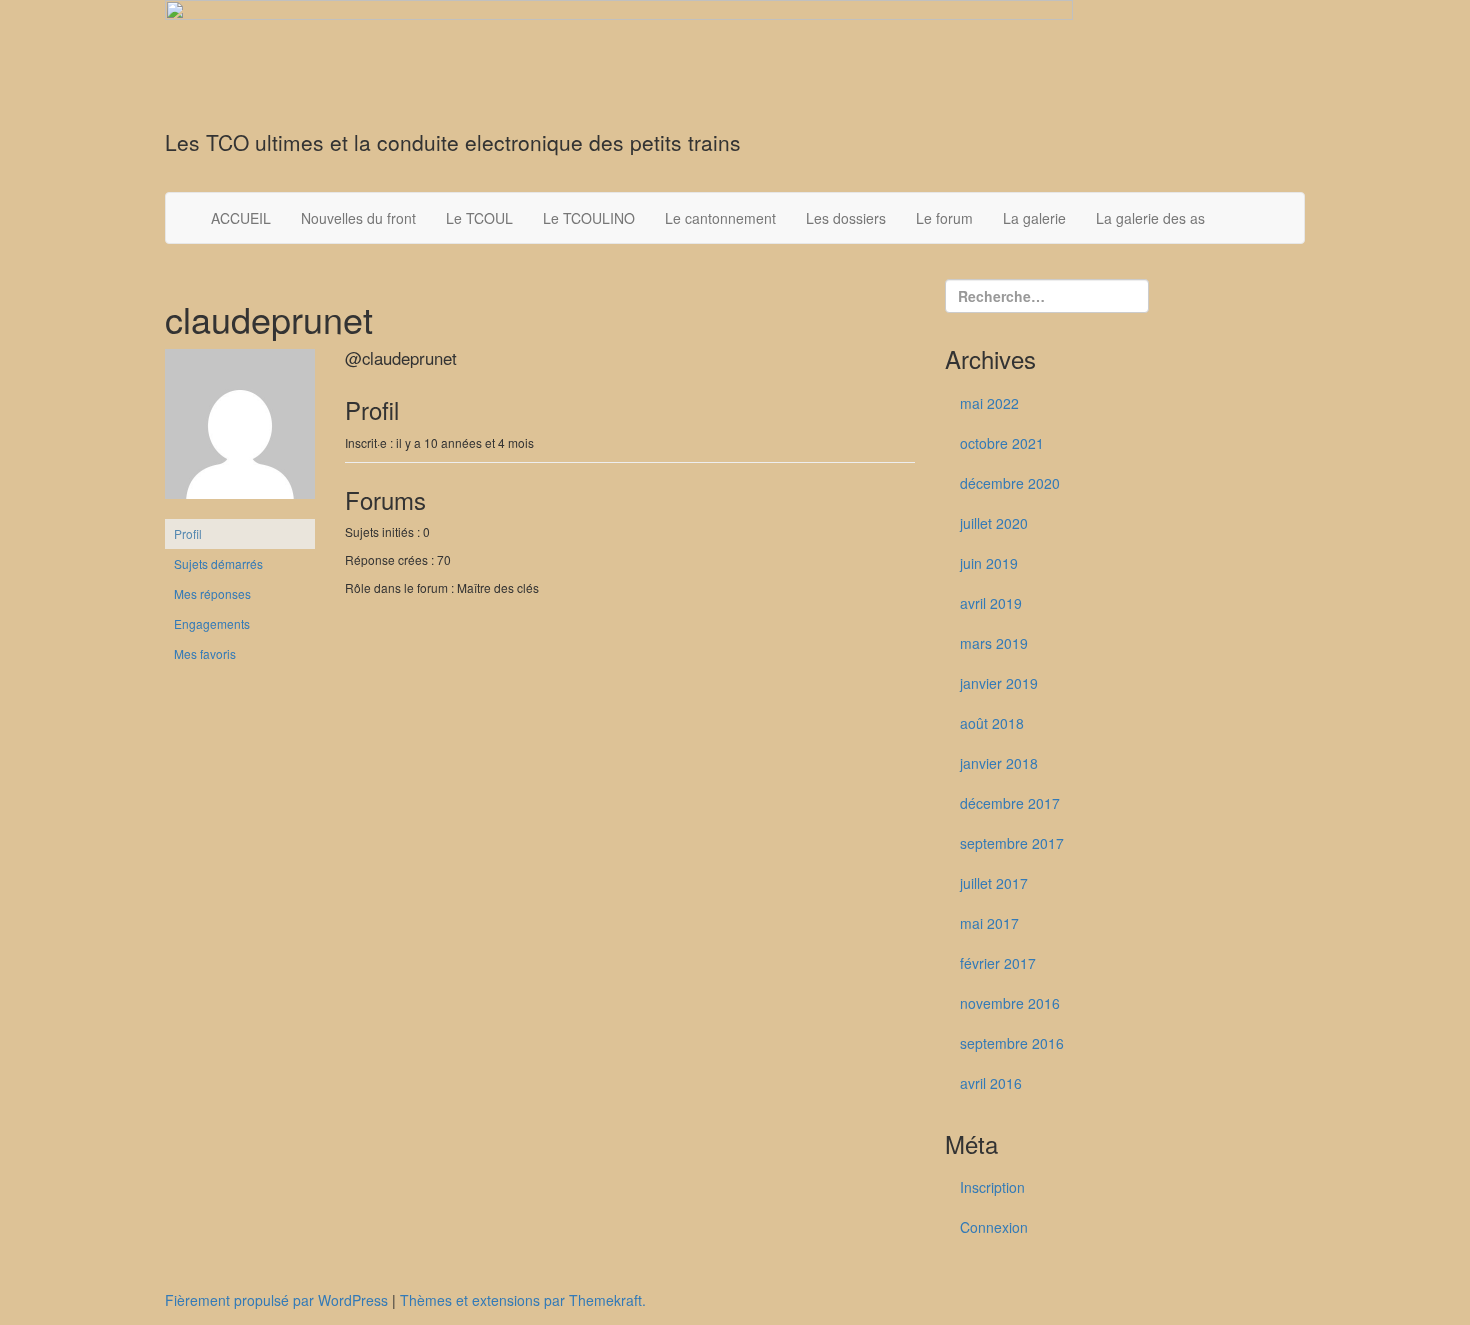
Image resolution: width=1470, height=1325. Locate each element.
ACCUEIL (241, 218)
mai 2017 (989, 923)
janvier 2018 (999, 763)
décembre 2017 (1010, 803)
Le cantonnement (720, 218)
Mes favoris (205, 653)
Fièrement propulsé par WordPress (276, 1300)
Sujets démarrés (218, 563)
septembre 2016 (1012, 1043)
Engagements (212, 623)
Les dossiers (846, 218)
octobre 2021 (1002, 443)
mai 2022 (989, 403)
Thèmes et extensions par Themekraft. (523, 1300)
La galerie (1034, 218)
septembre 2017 (1012, 843)
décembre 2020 (1010, 483)
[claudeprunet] (240, 431)
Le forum (944, 218)
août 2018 (992, 723)
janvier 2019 (999, 683)
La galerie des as (1150, 218)
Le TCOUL (479, 218)
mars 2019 (994, 643)
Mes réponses (212, 593)
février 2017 (998, 963)
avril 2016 (991, 1083)
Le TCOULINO (589, 218)
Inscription (992, 1187)
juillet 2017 (994, 883)
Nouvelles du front (358, 218)
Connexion (994, 1227)
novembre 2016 (1010, 1003)
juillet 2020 (994, 523)
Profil (188, 533)
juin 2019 (989, 563)
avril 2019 (991, 603)
